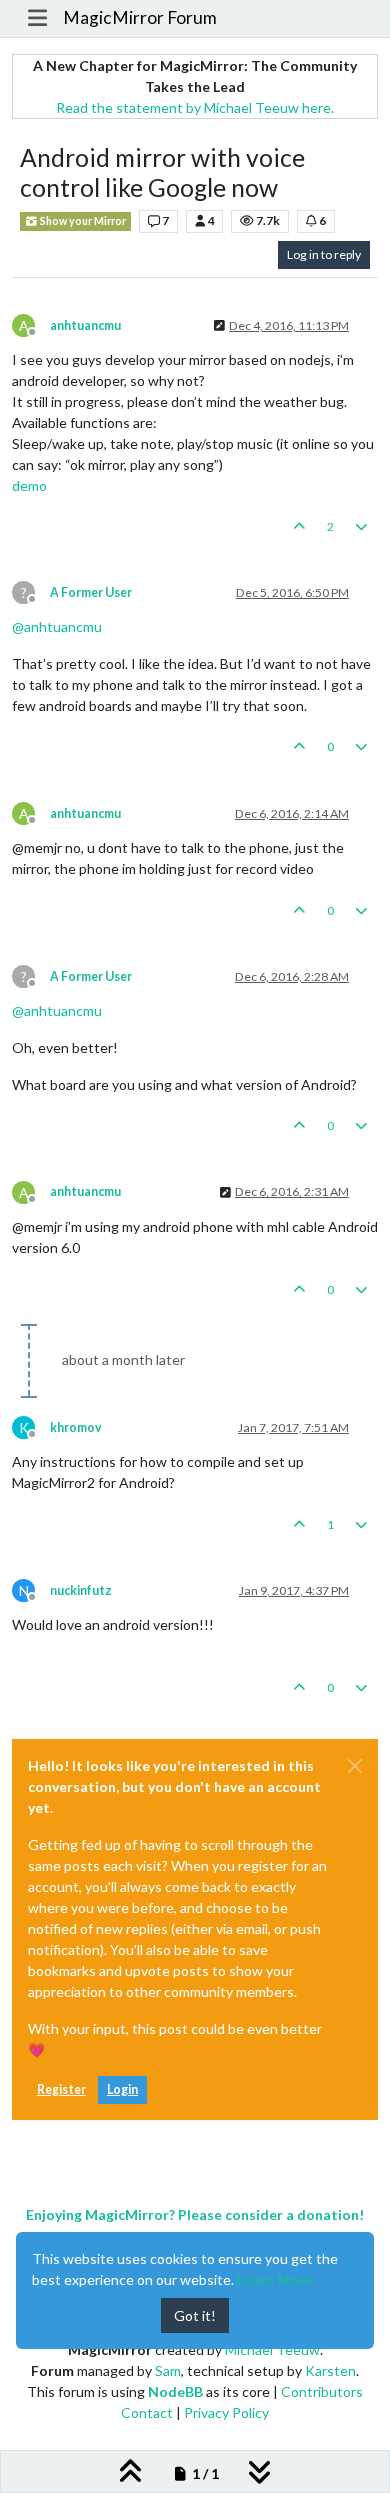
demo (29, 485)
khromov (76, 1427)
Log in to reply (324, 254)
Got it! (195, 2315)
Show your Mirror (82, 221)
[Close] (355, 1766)
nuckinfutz (81, 1590)
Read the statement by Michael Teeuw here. (195, 107)
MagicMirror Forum (140, 17)
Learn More (275, 2279)
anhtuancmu (85, 325)
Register (61, 2089)
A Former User (91, 592)
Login (122, 2089)
